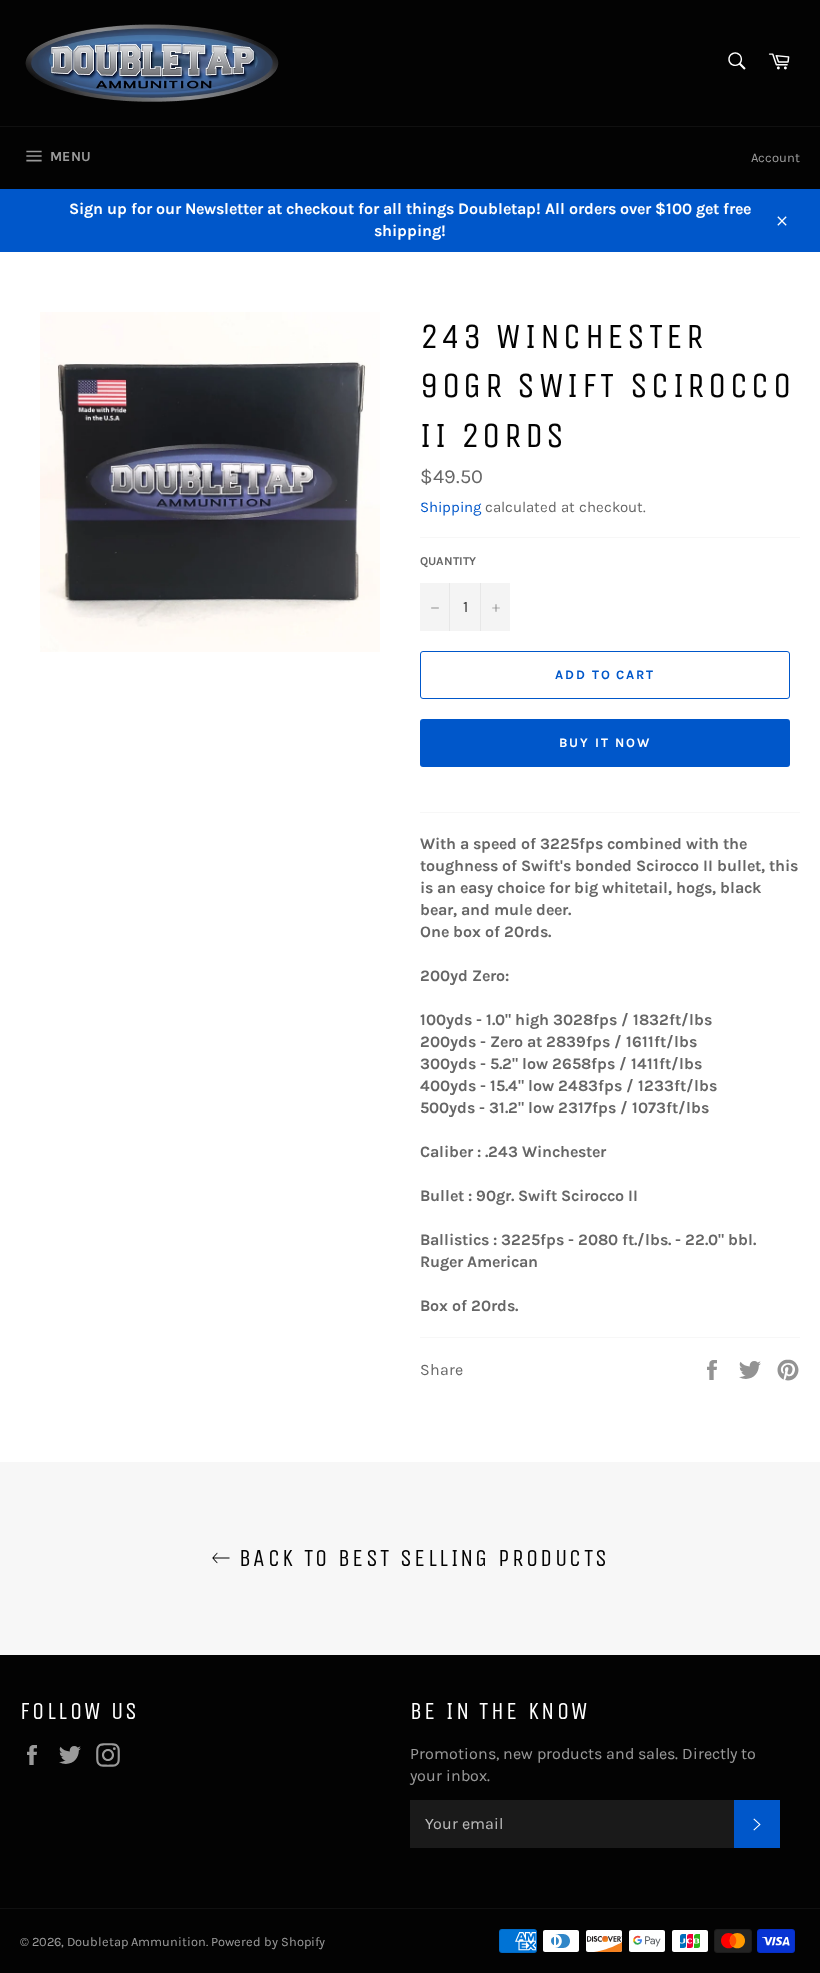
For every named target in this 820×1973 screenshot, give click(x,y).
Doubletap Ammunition (136, 1941)
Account (775, 157)
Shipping (450, 507)
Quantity (448, 561)
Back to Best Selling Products (420, 1558)
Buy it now (605, 742)
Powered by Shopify (268, 1941)
